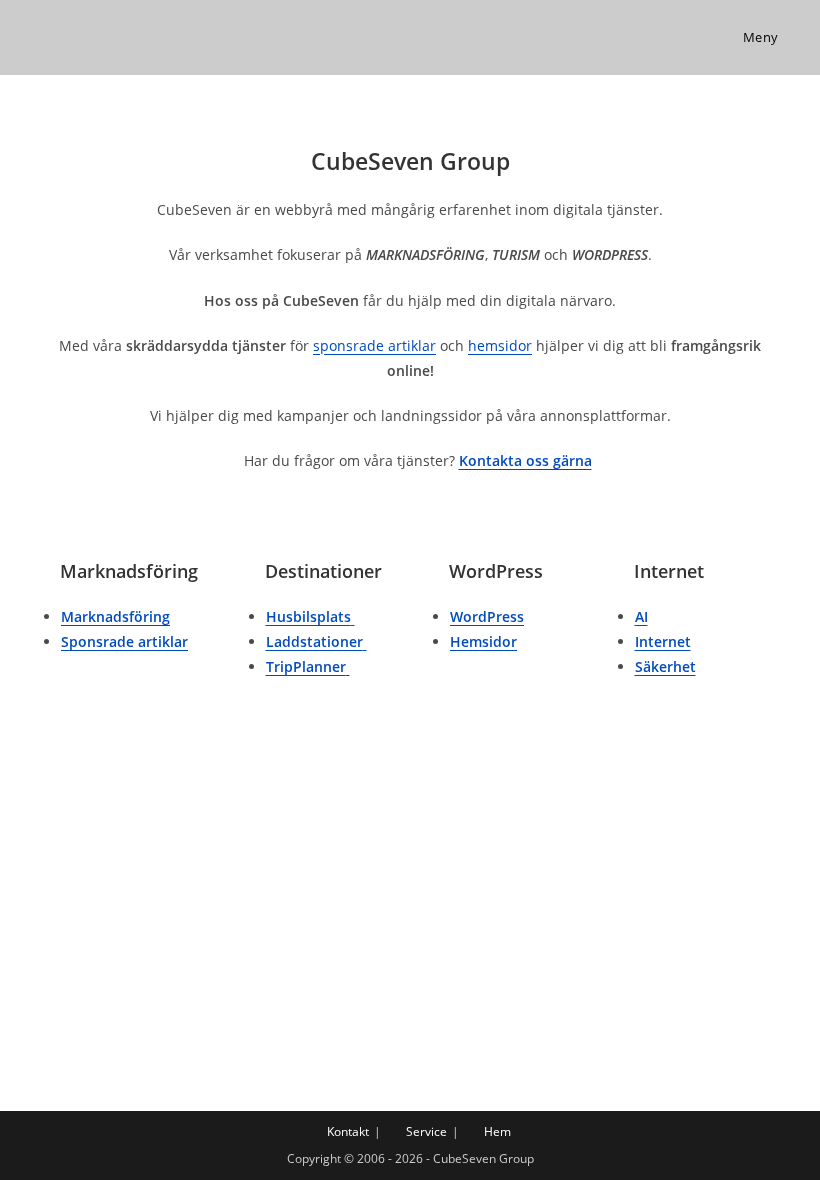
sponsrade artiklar (374, 345)
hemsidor (500, 345)
